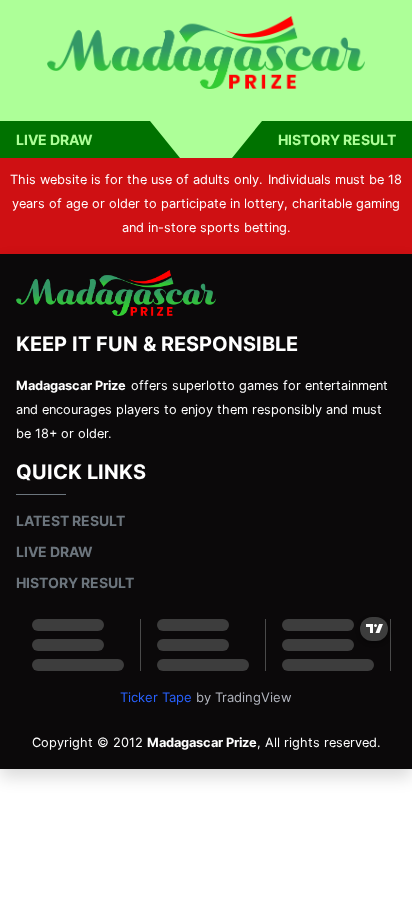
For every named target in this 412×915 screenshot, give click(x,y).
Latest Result (70, 520)
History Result (337, 139)
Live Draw (54, 139)
